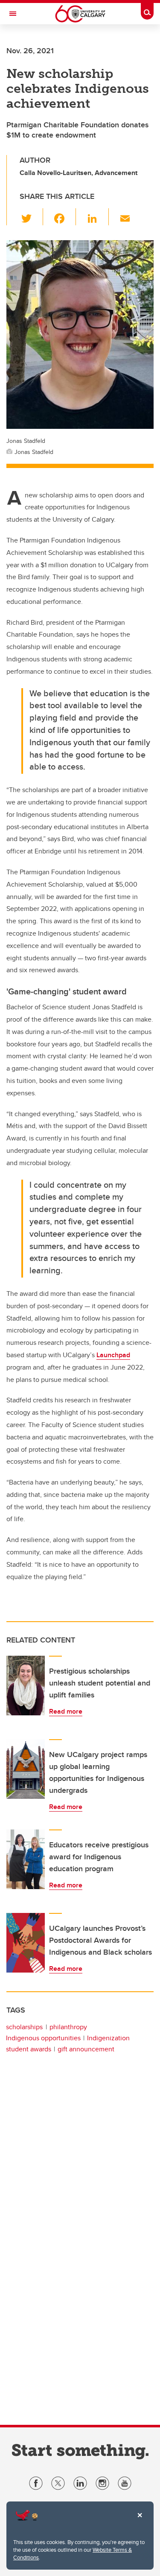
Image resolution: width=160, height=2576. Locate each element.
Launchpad (113, 1355)
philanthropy (68, 2027)
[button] (31, 217)
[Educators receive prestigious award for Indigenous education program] (26, 1859)
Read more (66, 1711)
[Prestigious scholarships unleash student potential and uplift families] (26, 1686)
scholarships (24, 2027)
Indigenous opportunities (43, 2038)
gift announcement (86, 2049)
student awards (29, 2049)
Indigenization (108, 2038)
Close (140, 2521)
